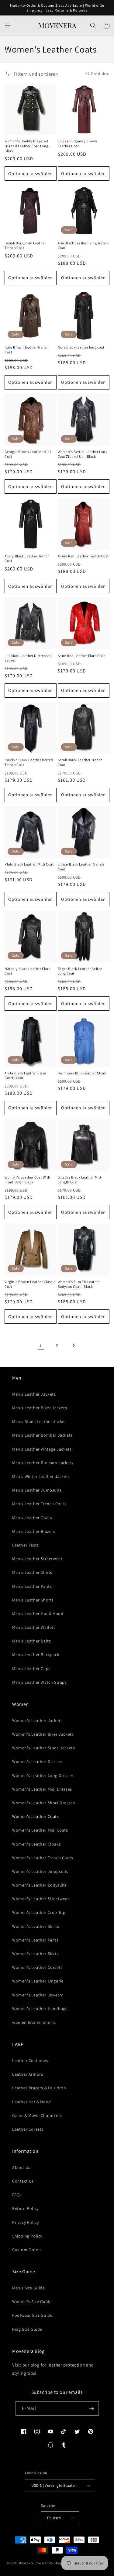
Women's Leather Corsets (37, 1967)
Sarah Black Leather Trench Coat (80, 762)
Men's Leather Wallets (34, 1627)
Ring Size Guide (27, 2329)
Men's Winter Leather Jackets (41, 1476)
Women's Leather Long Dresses (43, 1775)
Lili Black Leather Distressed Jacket (28, 658)
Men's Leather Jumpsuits (37, 1490)
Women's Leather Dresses (38, 1761)
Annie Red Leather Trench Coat (83, 556)
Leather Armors (28, 2074)
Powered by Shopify (50, 2563)
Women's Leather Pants (35, 1940)
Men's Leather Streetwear (37, 1559)
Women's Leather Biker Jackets (43, 1734)
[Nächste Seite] (74, 1346)
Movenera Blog (28, 2351)
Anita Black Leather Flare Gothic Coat (25, 1075)
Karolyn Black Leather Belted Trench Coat (29, 762)
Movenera (26, 2563)
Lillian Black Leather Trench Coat (81, 867)
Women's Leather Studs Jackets (43, 1748)
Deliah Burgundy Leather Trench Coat (25, 245)
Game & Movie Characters (37, 2115)
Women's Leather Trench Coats (43, 1858)
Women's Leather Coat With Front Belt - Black (27, 1180)
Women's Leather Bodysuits (40, 1885)
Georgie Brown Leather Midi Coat (28, 454)
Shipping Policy (27, 2236)
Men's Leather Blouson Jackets (43, 1463)
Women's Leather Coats (36, 1816)
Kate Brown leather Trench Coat (27, 350)
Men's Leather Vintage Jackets (42, 1449)
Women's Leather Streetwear (41, 1899)
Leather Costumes (30, 2060)
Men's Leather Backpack (36, 1655)
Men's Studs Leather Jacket (39, 1421)
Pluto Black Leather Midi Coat (29, 864)
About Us (21, 2167)
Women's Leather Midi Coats (40, 1830)
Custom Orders (27, 2250)
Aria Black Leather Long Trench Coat (83, 245)
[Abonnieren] (92, 2409)
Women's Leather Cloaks (36, 1844)
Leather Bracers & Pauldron (39, 2088)
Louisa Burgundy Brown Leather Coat (78, 143)
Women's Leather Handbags (40, 2009)
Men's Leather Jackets (34, 1394)
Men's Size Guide (29, 2288)
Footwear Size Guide (32, 2315)
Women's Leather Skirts (35, 1954)
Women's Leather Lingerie (38, 1981)
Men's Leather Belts (31, 1641)
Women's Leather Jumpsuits (40, 1871)
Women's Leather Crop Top (39, 1912)
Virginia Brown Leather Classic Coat (30, 1284)
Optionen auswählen (31, 174)
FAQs (17, 2195)
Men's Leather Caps (31, 1669)
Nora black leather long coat (81, 347)
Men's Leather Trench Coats (39, 1504)
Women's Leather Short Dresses (43, 1803)
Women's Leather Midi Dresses (42, 1789)
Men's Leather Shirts (32, 1572)
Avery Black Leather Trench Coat (27, 558)
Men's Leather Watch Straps (40, 1682)
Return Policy (25, 2208)
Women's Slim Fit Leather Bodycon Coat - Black (79, 1284)
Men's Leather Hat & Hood (38, 1614)
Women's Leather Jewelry (38, 1995)
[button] (8, 26)
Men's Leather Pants (32, 1586)
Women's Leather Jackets (37, 1720)
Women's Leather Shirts (36, 1926)
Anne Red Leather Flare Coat (81, 656)
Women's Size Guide (32, 2302)
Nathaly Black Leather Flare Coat (28, 971)
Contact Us (23, 2181)
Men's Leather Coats (32, 1518)
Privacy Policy (25, 2222)
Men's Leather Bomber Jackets (42, 1435)
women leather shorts (34, 2022)
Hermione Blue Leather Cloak (82, 1073)
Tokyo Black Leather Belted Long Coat (80, 971)
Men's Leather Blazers (34, 1531)
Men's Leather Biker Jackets (40, 1408)
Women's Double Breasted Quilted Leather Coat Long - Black (28, 146)
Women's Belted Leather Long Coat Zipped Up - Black (83, 454)
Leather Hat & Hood (32, 2102)
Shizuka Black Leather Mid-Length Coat (80, 1180)
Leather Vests (26, 1545)
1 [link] (41, 1346)
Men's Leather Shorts (33, 1600)
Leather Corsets (28, 2129)
